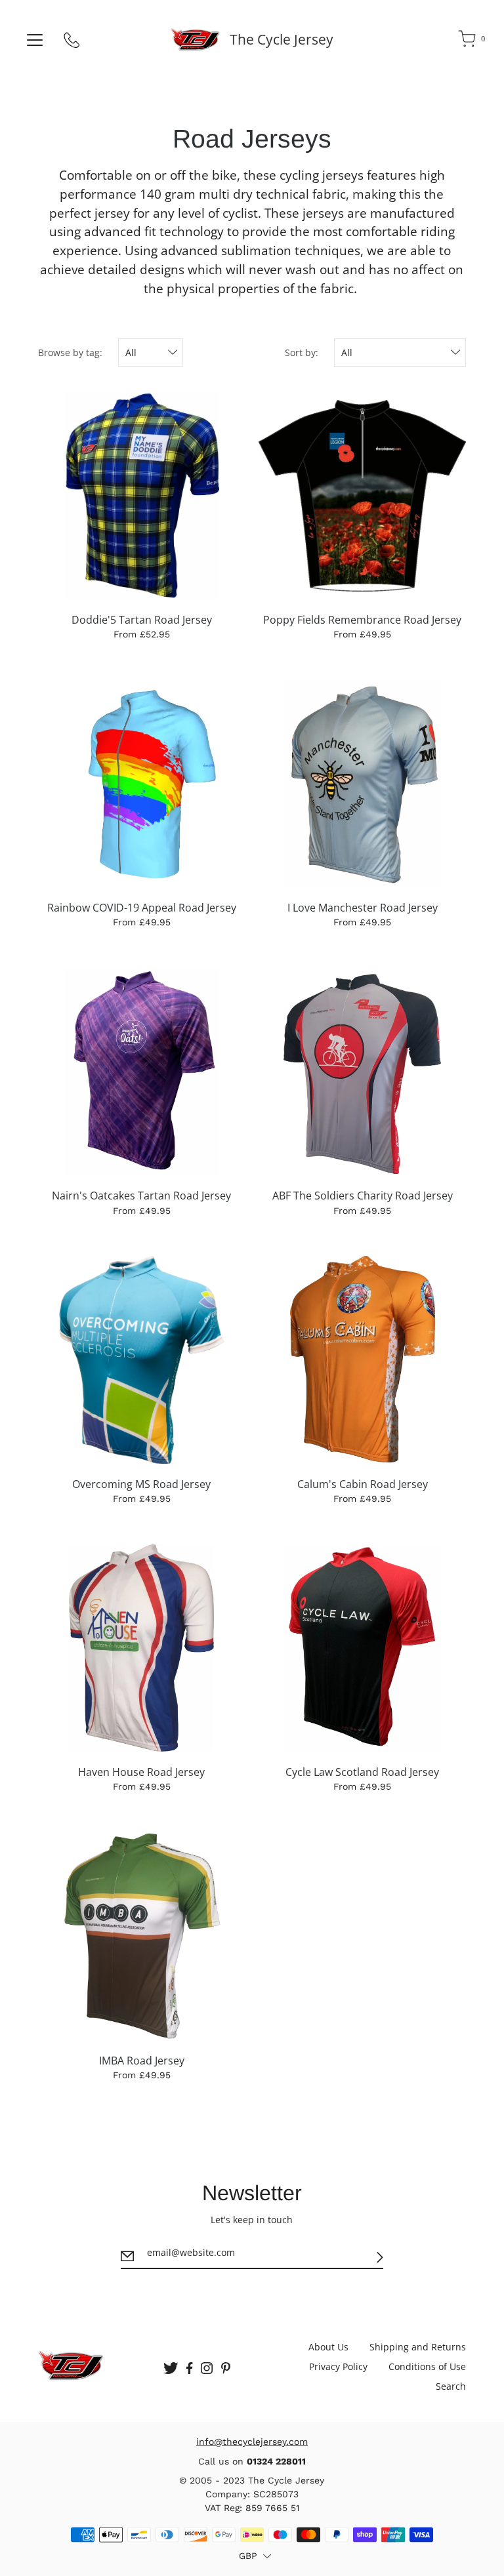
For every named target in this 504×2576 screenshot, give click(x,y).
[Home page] (195, 39)
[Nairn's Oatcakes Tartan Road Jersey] (142, 1072)
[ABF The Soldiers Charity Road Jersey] (362, 1072)
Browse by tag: (70, 352)
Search (451, 2386)
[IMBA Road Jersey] (142, 1936)
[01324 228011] (72, 43)
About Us (328, 2347)
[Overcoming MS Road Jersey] (142, 1359)
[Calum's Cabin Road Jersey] (362, 1359)
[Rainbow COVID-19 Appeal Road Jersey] (142, 784)
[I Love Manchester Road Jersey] (362, 784)
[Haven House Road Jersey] (142, 1648)
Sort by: (302, 352)
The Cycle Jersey (282, 39)
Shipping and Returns (418, 2347)
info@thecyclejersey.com (252, 2442)
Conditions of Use (427, 2366)
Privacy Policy (338, 2366)
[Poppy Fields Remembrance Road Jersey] (362, 495)
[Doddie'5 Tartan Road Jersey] (142, 495)
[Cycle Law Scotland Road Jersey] (362, 1648)
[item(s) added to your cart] (468, 41)
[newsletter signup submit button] (380, 2257)
